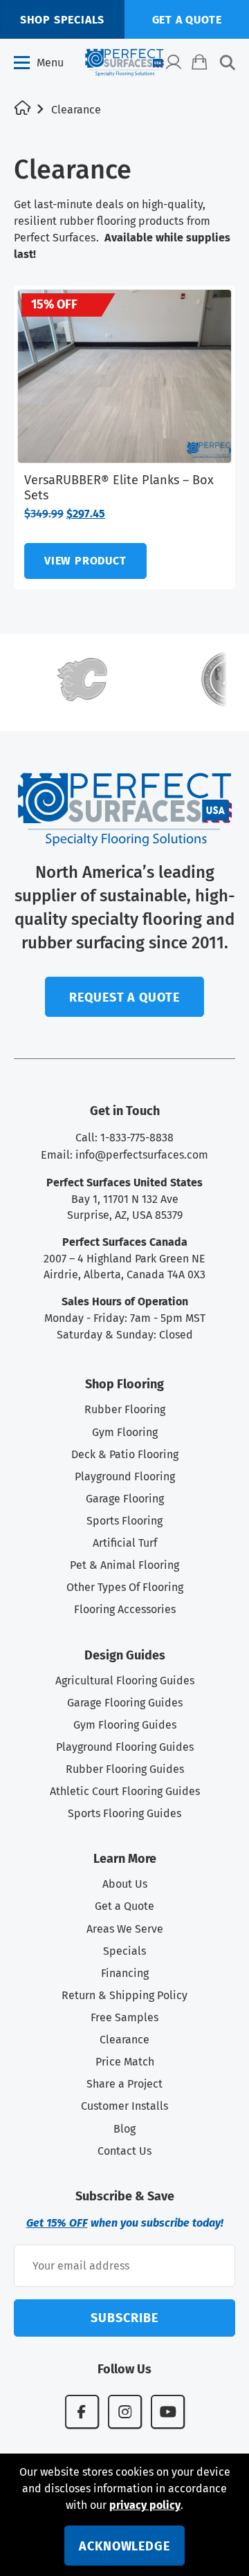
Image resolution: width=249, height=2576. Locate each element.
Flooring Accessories (125, 1609)
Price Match (125, 2062)
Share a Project (124, 2084)
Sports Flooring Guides (124, 1813)
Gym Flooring (125, 1432)
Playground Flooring (125, 1476)
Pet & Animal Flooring (124, 1565)
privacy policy (145, 2505)
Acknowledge (124, 2546)
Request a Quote (124, 997)
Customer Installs (124, 2106)
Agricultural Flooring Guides (125, 1681)
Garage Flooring (125, 1499)
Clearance (124, 2040)
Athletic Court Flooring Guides (125, 1791)
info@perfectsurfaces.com (142, 1155)
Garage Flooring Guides (125, 1703)
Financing (125, 1973)
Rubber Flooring (125, 1409)
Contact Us (124, 2151)
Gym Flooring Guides (125, 1725)
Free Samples (124, 2017)
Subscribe (124, 2318)
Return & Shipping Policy (124, 1995)
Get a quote (187, 20)
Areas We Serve (125, 1929)
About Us (125, 1884)
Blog (124, 2129)
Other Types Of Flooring (125, 1587)
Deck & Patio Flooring (125, 1454)
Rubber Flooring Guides (125, 1769)
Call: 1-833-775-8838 (124, 1138)
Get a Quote (124, 1906)
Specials (124, 1951)
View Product (85, 561)
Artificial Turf (125, 1543)
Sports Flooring (124, 1521)
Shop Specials (62, 20)
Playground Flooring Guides (125, 1747)
